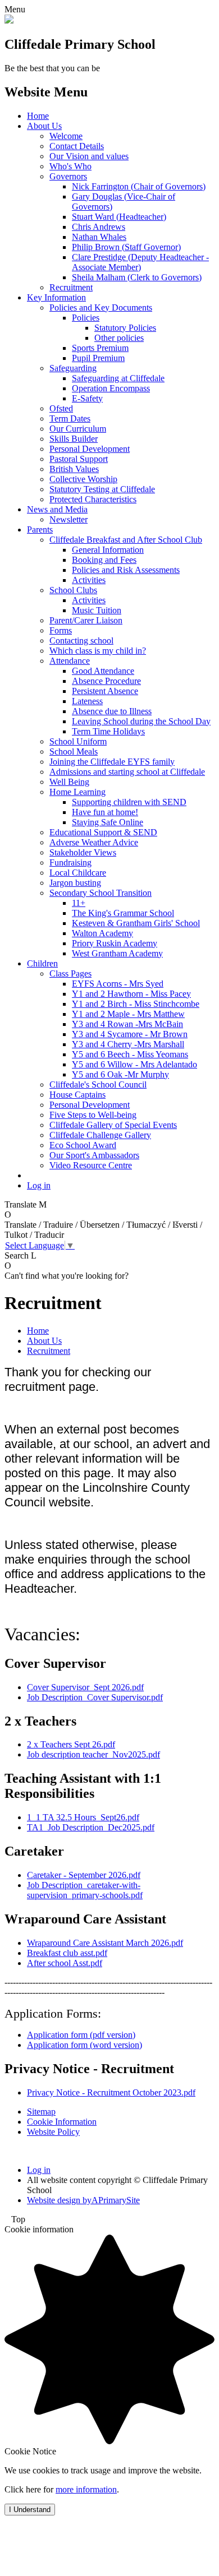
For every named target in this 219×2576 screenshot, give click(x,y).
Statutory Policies (125, 328)
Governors (68, 176)
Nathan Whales (99, 237)
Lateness (87, 701)
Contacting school (81, 640)
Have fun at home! (105, 812)
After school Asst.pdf (65, 1963)
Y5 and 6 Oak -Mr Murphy (120, 1074)
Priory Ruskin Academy (115, 943)
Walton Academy (102, 933)
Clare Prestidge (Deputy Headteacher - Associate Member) (140, 262)
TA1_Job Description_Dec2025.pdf (91, 1827)
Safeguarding (73, 368)
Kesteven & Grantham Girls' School (136, 923)
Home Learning (77, 792)
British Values (74, 469)
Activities (89, 580)
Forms (61, 630)
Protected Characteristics (93, 499)
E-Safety (87, 398)
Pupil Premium (98, 358)
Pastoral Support (79, 459)
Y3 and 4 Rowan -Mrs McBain (127, 1024)
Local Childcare (78, 873)
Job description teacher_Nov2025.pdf (93, 1754)
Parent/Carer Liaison (86, 620)
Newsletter (69, 519)
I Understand (30, 2510)
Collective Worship (83, 479)
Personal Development (90, 449)
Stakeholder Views (83, 852)
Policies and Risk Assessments (126, 570)
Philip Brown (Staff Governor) (126, 247)
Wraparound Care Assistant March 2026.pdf (105, 1943)
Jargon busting (75, 883)
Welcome (66, 136)
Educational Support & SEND (103, 832)
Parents (40, 529)
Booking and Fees (104, 560)
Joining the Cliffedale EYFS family (112, 762)
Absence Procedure (106, 681)
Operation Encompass (111, 388)
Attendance (70, 661)
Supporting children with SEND (129, 802)
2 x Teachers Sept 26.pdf (71, 1744)
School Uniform (78, 741)
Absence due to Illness (112, 711)
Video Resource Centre (91, 1165)
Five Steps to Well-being (93, 1115)
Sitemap (41, 2112)
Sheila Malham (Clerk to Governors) (137, 277)
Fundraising (70, 862)
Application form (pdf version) (81, 2035)
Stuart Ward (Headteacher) (119, 217)
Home (38, 116)
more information (86, 2489)
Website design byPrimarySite (83, 2200)
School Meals (74, 751)
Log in (39, 1185)
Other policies (119, 338)
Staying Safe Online (108, 822)
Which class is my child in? (98, 651)
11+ (79, 903)
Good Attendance (103, 671)
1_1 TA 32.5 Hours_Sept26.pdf (83, 1817)
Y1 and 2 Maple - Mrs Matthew (128, 1014)
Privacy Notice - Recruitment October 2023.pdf (111, 2092)
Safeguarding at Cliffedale (118, 378)
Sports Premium (100, 348)
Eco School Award (83, 1145)
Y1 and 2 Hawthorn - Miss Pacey (131, 994)
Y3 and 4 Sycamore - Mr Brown (130, 1034)
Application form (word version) (85, 2045)
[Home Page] (9, 20)
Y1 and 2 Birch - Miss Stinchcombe (136, 1004)
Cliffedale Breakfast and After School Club (126, 540)
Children (42, 963)
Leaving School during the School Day (141, 721)
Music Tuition (97, 610)
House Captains (77, 1095)
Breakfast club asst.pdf (67, 1953)
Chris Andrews (99, 227)
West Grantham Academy (117, 953)
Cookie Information (62, 2122)
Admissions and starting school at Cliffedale (127, 772)
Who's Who (70, 166)
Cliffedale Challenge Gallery (100, 1135)
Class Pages (70, 973)
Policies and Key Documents (101, 307)
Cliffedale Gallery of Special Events (113, 1125)
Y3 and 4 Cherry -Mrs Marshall (128, 1044)
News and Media (57, 509)
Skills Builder (74, 439)
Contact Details (77, 146)
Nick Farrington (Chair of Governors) (139, 186)
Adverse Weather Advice (94, 842)
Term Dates (70, 418)
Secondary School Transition (101, 893)
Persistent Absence (105, 691)
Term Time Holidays (108, 731)
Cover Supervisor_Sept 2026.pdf (85, 1687)
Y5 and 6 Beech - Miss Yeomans (130, 1054)
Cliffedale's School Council (98, 1084)
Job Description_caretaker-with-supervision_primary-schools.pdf (85, 1890)
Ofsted (61, 408)
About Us (44, 126)
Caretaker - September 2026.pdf (84, 1875)
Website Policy (53, 2132)
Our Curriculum (78, 429)
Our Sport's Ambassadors (94, 1155)
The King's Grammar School (123, 913)
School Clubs (73, 590)
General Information (108, 550)
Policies (86, 318)
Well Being (69, 782)
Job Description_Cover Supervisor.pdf (95, 1697)
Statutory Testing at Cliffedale (102, 489)
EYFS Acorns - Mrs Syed (118, 984)
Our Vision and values (89, 156)
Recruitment (71, 287)
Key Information (56, 297)
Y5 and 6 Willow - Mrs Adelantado (134, 1064)
